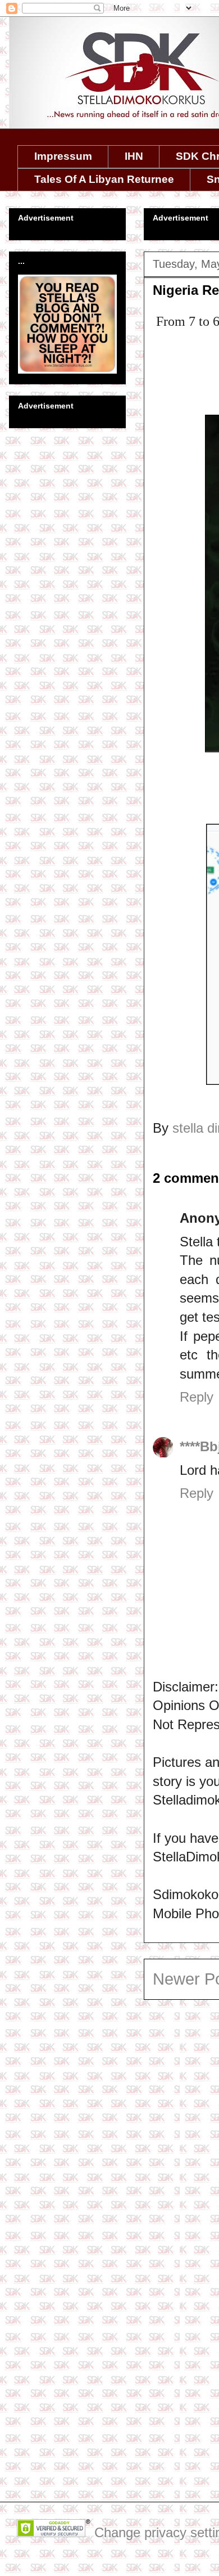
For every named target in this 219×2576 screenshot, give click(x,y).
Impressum (63, 156)
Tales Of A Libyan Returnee (104, 179)
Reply (197, 1397)
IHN (134, 156)
